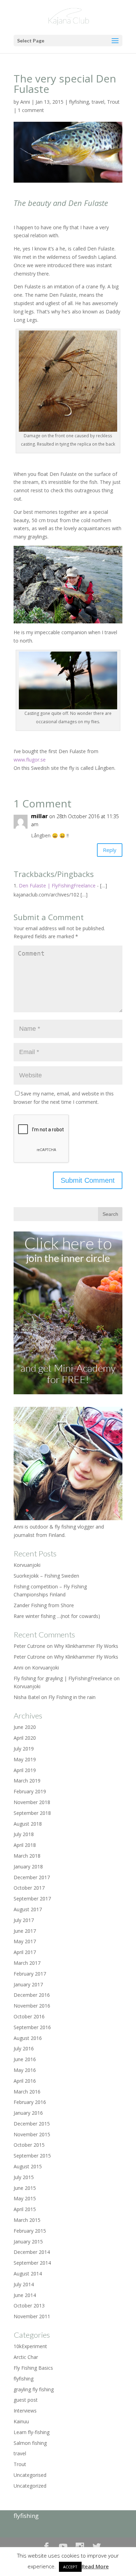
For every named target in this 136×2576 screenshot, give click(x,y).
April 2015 (25, 2209)
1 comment (31, 110)
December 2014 (32, 2252)
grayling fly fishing (34, 2389)
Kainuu (21, 2421)
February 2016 (30, 2102)
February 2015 (30, 2231)
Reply (110, 850)
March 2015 (27, 2220)
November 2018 (32, 1802)
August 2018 (28, 1824)
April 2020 (25, 1738)
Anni (25, 102)
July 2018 (24, 1834)
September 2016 (32, 2027)
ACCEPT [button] (70, 2567)
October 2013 (29, 2306)
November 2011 (32, 2316)
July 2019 (24, 1749)
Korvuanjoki (27, 1565)
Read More (95, 2566)
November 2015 (32, 2134)
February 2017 (30, 1974)
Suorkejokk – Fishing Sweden (46, 1576)
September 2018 (32, 1813)
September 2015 (32, 2156)
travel (98, 102)
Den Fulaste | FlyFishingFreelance (57, 886)
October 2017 (29, 1888)
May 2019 (25, 1759)
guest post (26, 2400)
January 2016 (28, 2113)
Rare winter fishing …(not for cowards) (57, 1616)
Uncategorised (30, 2475)
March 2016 (27, 2092)
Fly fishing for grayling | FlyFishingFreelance (63, 1678)
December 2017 (32, 1877)
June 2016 (25, 2059)
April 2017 (25, 1952)
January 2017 (28, 1984)
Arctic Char (26, 2357)
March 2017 (27, 1963)
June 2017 (25, 1931)
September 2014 (32, 2263)
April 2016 (25, 2081)
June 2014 (25, 2295)
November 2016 (32, 2006)
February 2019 (30, 1791)
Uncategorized (30, 2486)
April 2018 (25, 1845)
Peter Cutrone (29, 1657)
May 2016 (25, 2070)
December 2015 (32, 2124)
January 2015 (28, 2242)
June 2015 (25, 2188)
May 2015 (25, 2198)
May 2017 (25, 1941)
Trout (113, 102)
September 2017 (32, 1899)
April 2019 (25, 1770)
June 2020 (25, 1727)
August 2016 (28, 2038)
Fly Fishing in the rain (72, 1697)
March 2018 (27, 1856)
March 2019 (27, 1781)
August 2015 (28, 2166)
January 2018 (28, 1867)
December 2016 (32, 1995)
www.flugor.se (30, 760)
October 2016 (29, 2016)
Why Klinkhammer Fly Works (86, 1646)
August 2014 (28, 2274)
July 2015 (24, 2177)
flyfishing (79, 102)
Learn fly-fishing (32, 2432)
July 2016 (24, 2048)
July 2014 (24, 2284)
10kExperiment (30, 2346)
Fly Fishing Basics (33, 2368)
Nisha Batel (27, 1697)
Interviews (25, 2411)
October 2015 (29, 2145)
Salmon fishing (30, 2443)
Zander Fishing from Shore (44, 1605)
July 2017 (24, 1920)
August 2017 (28, 1909)
